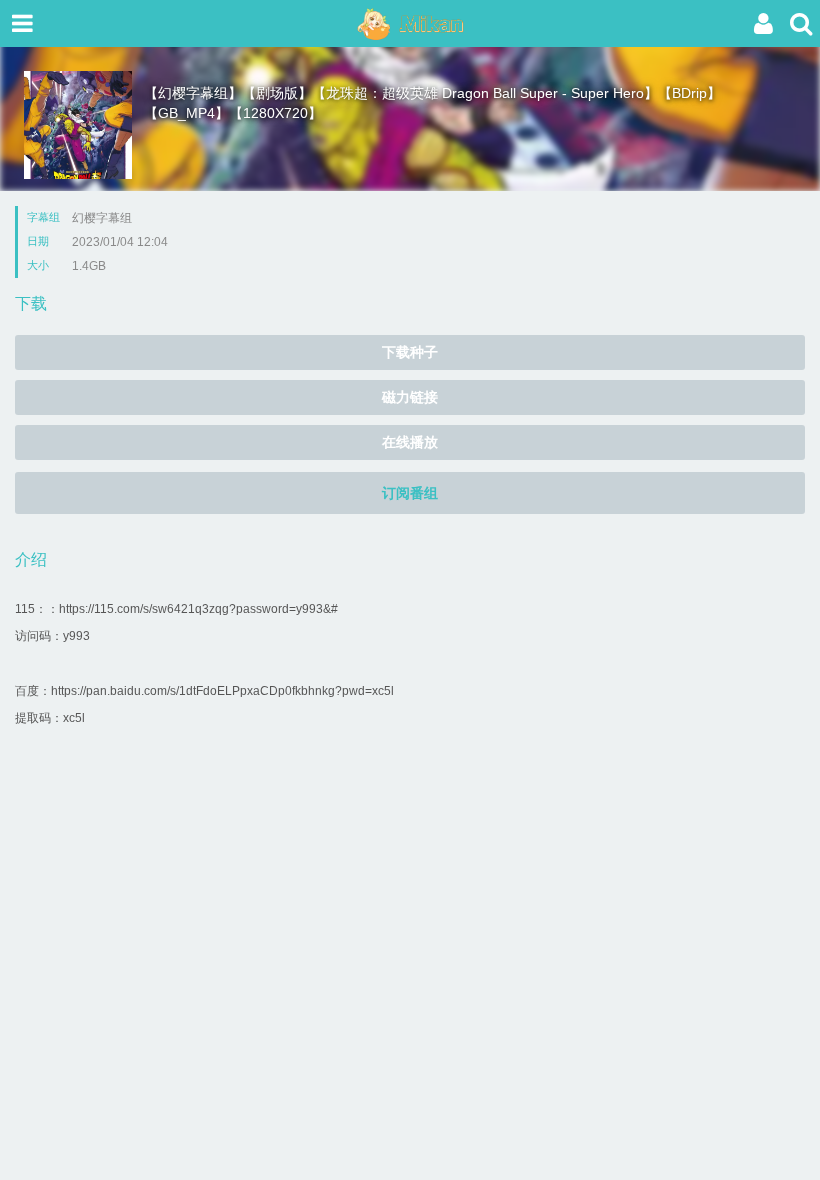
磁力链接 (410, 397)
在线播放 (410, 442)
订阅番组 (410, 493)
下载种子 (410, 352)
